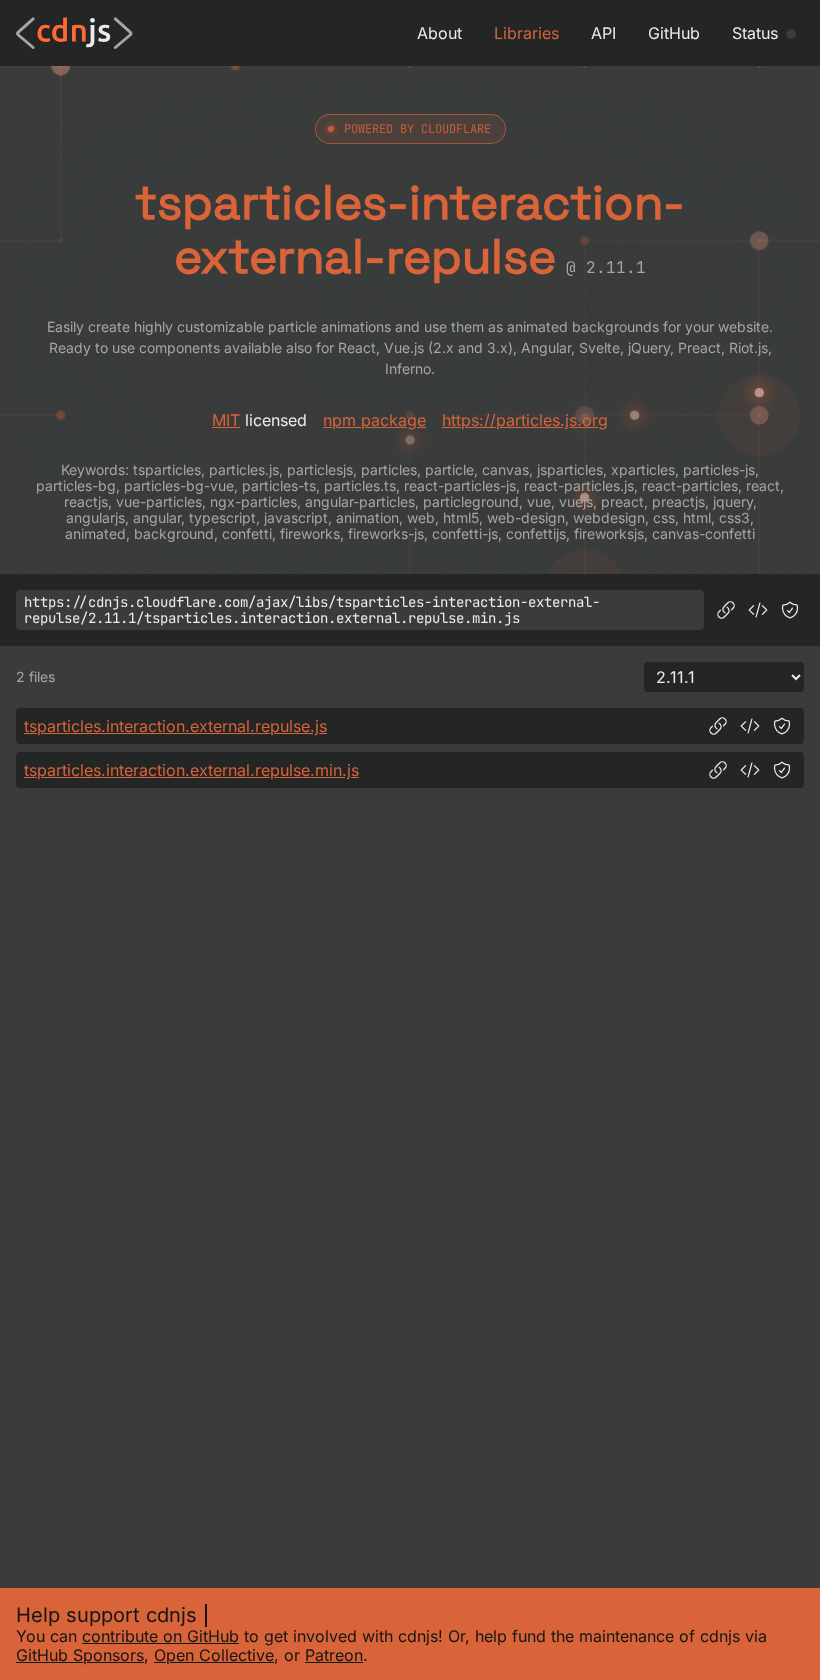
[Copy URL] (726, 610)
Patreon (334, 1655)
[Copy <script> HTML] (758, 610)
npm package (374, 420)
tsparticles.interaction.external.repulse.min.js (191, 770)
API (603, 33)
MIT (226, 420)
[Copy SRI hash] (790, 610)
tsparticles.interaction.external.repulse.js (175, 726)
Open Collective (214, 1655)
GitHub (674, 33)
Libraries (526, 33)
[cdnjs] (74, 33)
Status (755, 33)
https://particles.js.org (525, 420)
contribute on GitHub (160, 1636)
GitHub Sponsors (80, 1655)
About (439, 33)
